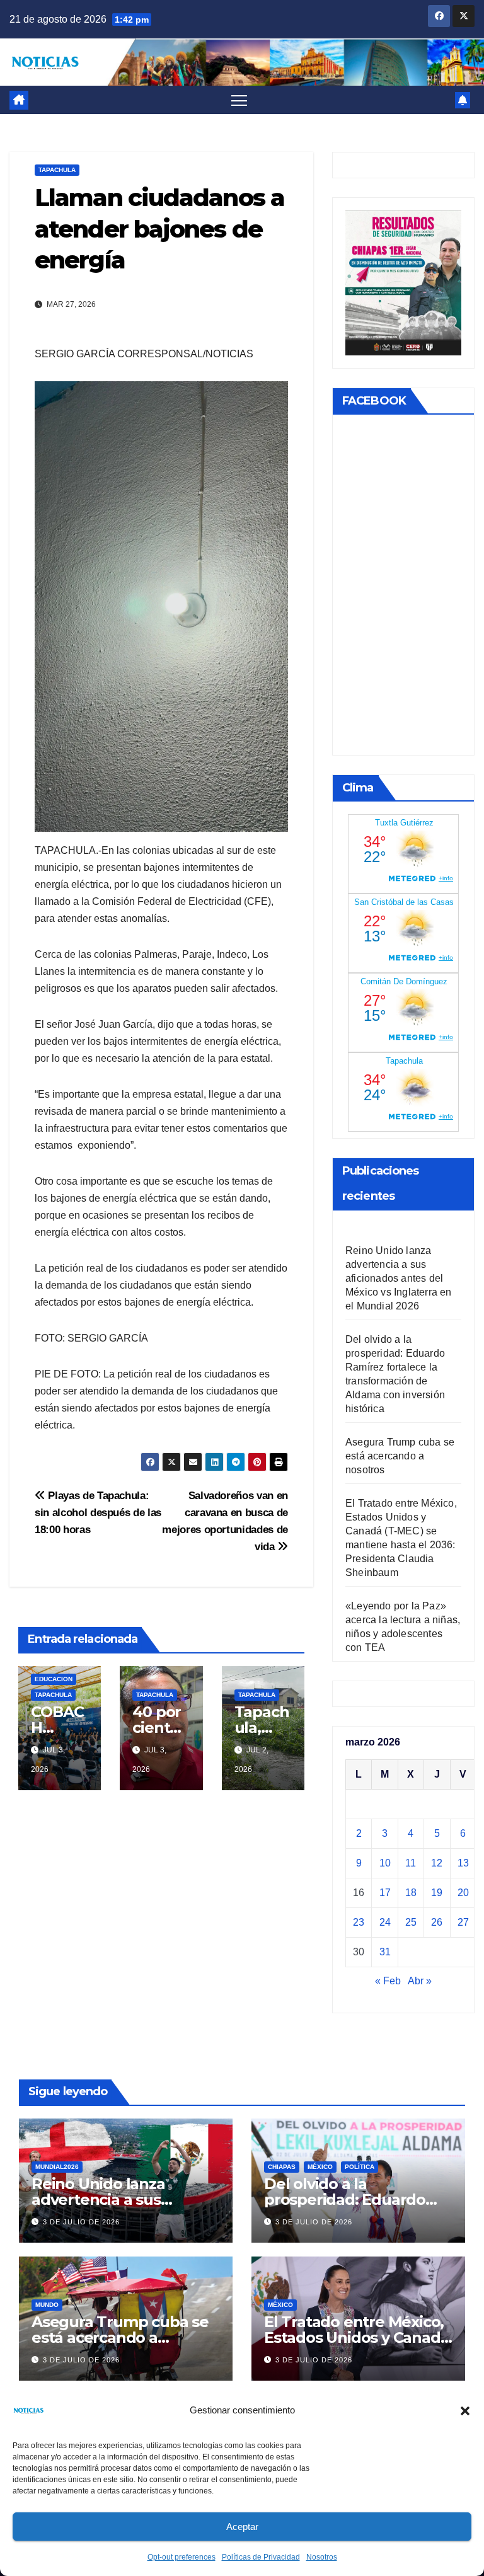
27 (463, 1922)
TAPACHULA (57, 170)
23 (359, 1922)
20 (463, 1893)
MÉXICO (320, 2167)
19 (437, 1893)
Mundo (47, 2305)
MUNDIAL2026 (57, 2167)
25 (411, 1922)
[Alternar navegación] (239, 100)
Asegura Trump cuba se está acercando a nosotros (400, 1456)
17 (385, 1893)
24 (385, 1922)
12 (437, 1863)
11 (411, 1863)
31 (385, 1952)
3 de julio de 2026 (81, 2222)
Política (360, 2167)
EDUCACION (54, 1679)
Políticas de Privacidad (261, 2557)
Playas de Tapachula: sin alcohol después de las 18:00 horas (98, 1512)
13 (463, 1863)
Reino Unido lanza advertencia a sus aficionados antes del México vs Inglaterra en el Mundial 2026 (399, 1278)
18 (411, 1893)
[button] (465, 2410)
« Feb (388, 1981)
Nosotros (322, 2557)
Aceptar (242, 2527)
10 (385, 1863)
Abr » (420, 1981)
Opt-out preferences (181, 2557)
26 (437, 1922)
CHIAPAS (282, 2167)
